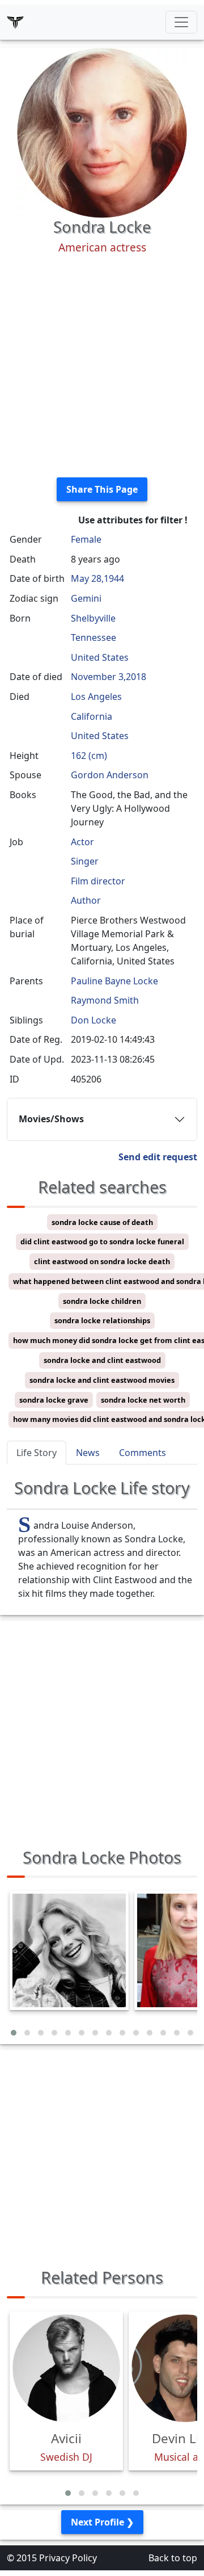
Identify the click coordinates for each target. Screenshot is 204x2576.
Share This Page (102, 489)
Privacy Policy (68, 2558)
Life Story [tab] (37, 1453)
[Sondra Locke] (102, 132)
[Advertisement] (102, 366)
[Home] (15, 22)
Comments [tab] (143, 1453)
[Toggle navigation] (181, 22)
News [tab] (88, 1453)
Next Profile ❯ (102, 2522)
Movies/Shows (51, 1119)
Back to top (173, 2558)
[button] (14, 2033)
